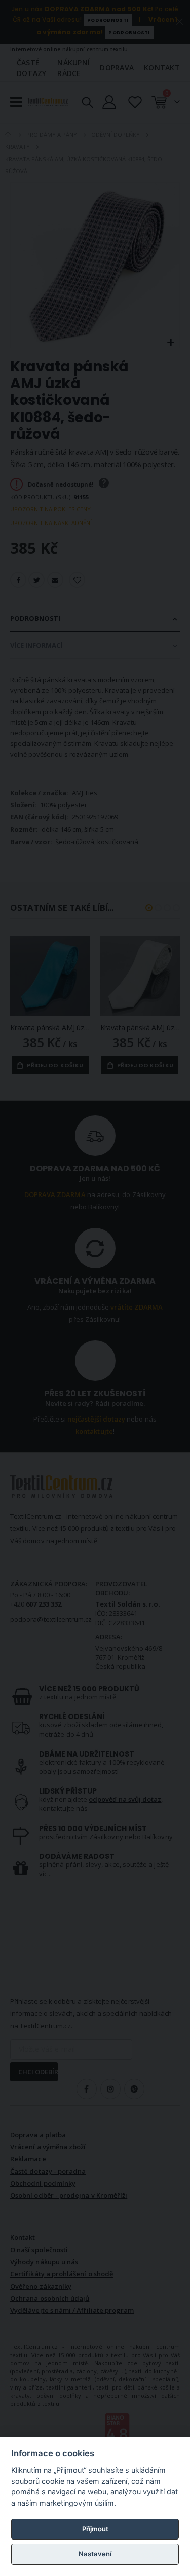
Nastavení (95, 2554)
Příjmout (95, 2529)
